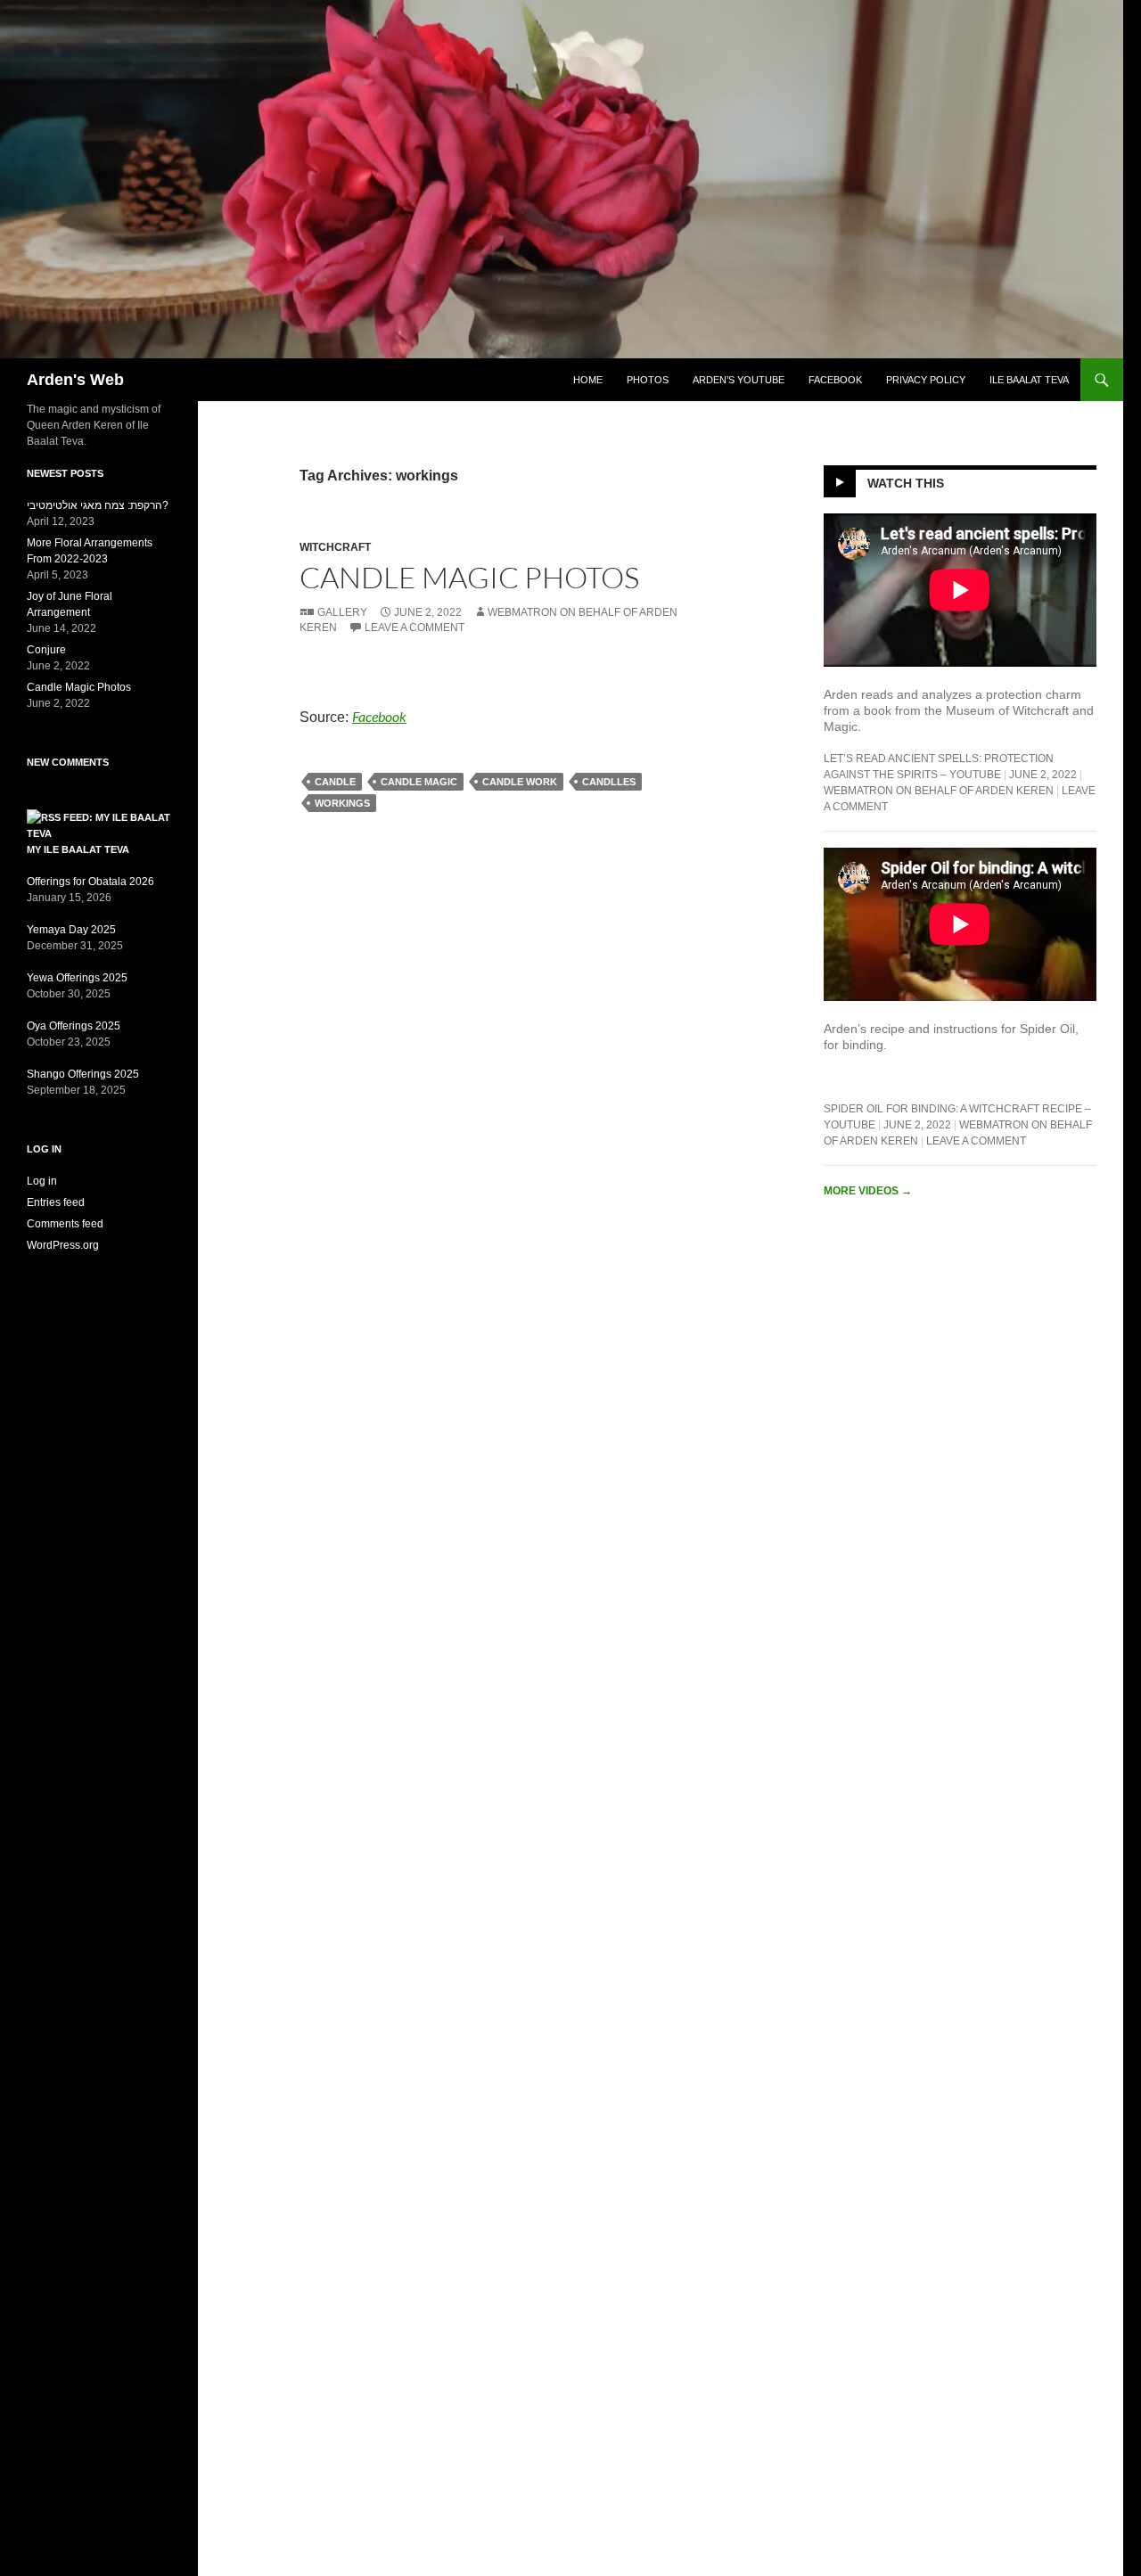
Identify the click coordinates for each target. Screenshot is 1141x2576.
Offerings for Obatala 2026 (90, 882)
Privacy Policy (926, 380)
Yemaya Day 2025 (71, 930)
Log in (42, 1181)
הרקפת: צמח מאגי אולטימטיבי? (98, 505)
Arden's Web (75, 380)
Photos (648, 380)
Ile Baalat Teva (1029, 380)
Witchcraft (335, 547)
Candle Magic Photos (469, 577)
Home (588, 380)
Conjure (46, 650)
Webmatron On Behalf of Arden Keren (939, 791)
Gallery (342, 612)
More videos (868, 1191)
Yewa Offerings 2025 (77, 978)
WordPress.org (63, 1245)
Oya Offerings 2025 (74, 1026)
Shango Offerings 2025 (83, 1074)
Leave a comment (415, 628)
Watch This (906, 483)
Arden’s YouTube (739, 380)
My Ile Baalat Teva (78, 849)
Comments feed (65, 1224)
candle (335, 782)
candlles (609, 782)
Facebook (835, 380)
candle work (520, 782)
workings (342, 803)
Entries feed (56, 1202)
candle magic (419, 782)
